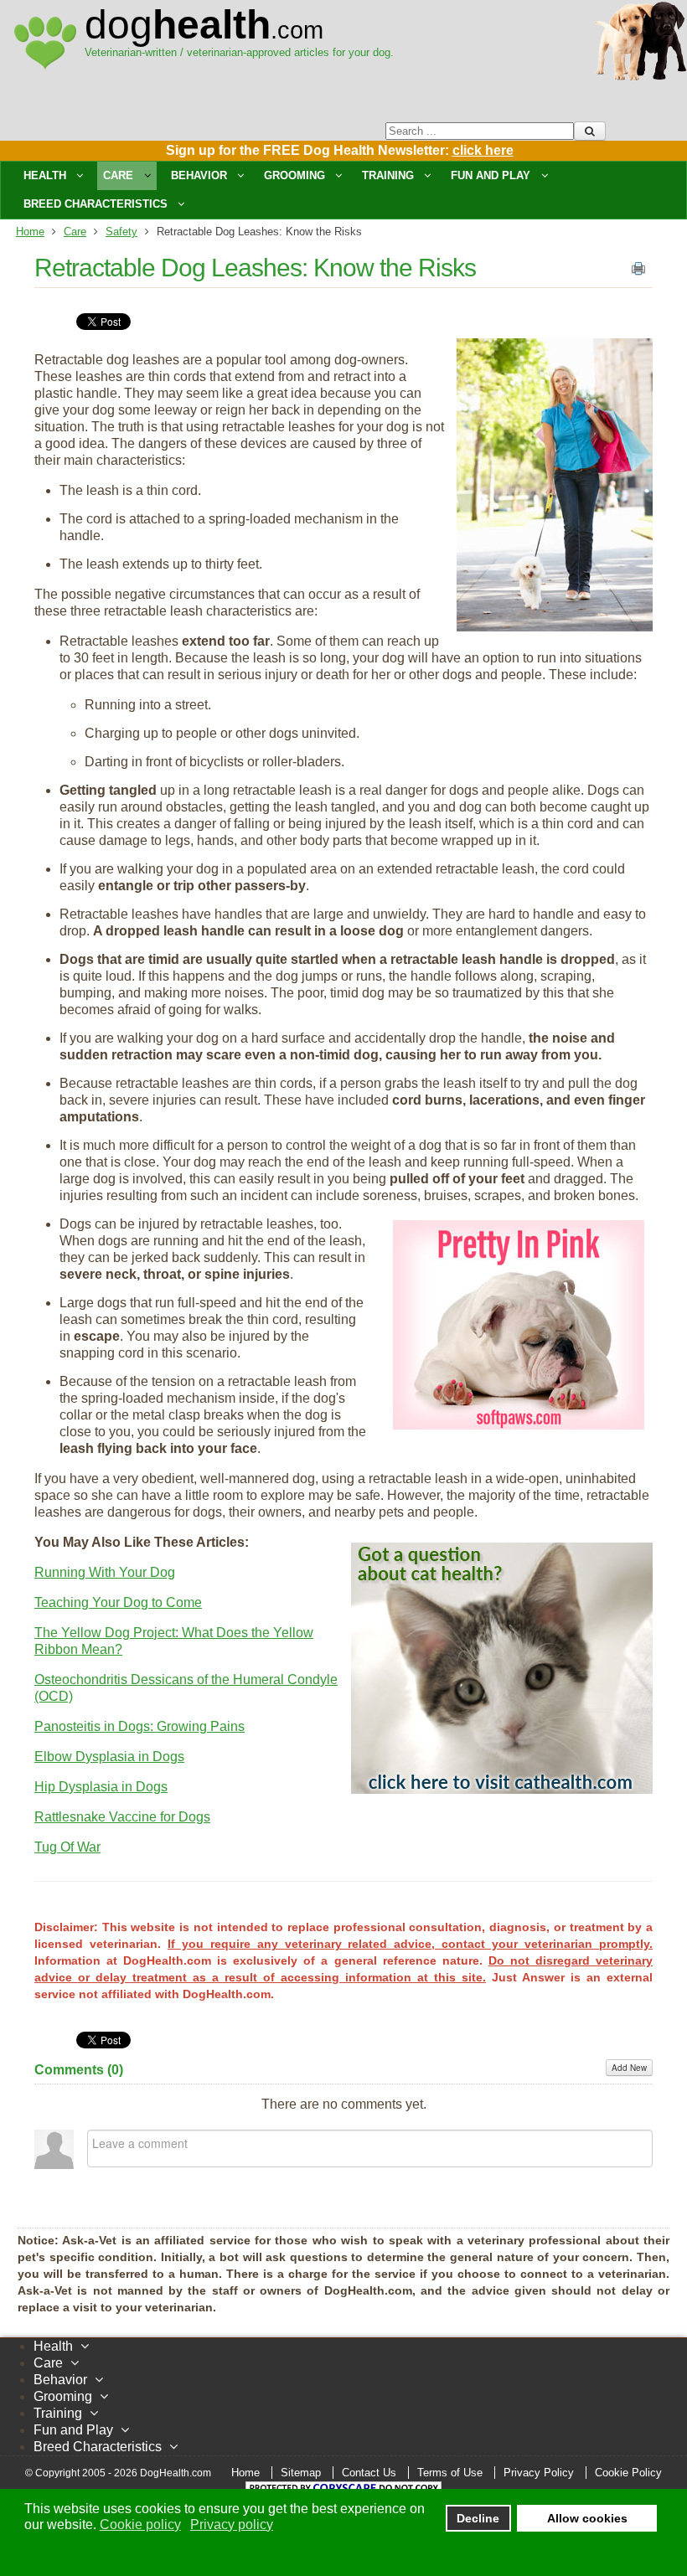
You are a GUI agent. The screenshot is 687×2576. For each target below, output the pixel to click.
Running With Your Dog (105, 1572)
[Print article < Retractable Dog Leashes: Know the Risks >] (638, 272)
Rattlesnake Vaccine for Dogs (122, 1817)
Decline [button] (478, 2518)
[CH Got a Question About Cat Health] (502, 1789)
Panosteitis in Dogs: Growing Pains (139, 1726)
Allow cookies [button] (587, 2518)
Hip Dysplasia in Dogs (101, 1787)
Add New (629, 2068)
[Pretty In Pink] (519, 1425)
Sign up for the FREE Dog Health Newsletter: (340, 150)
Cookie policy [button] (140, 2524)
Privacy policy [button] (232, 2524)
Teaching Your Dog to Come (118, 1602)
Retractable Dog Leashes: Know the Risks (255, 268)
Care (75, 232)
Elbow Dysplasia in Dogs (109, 1757)
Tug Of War (67, 1847)
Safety (121, 232)
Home (30, 232)
